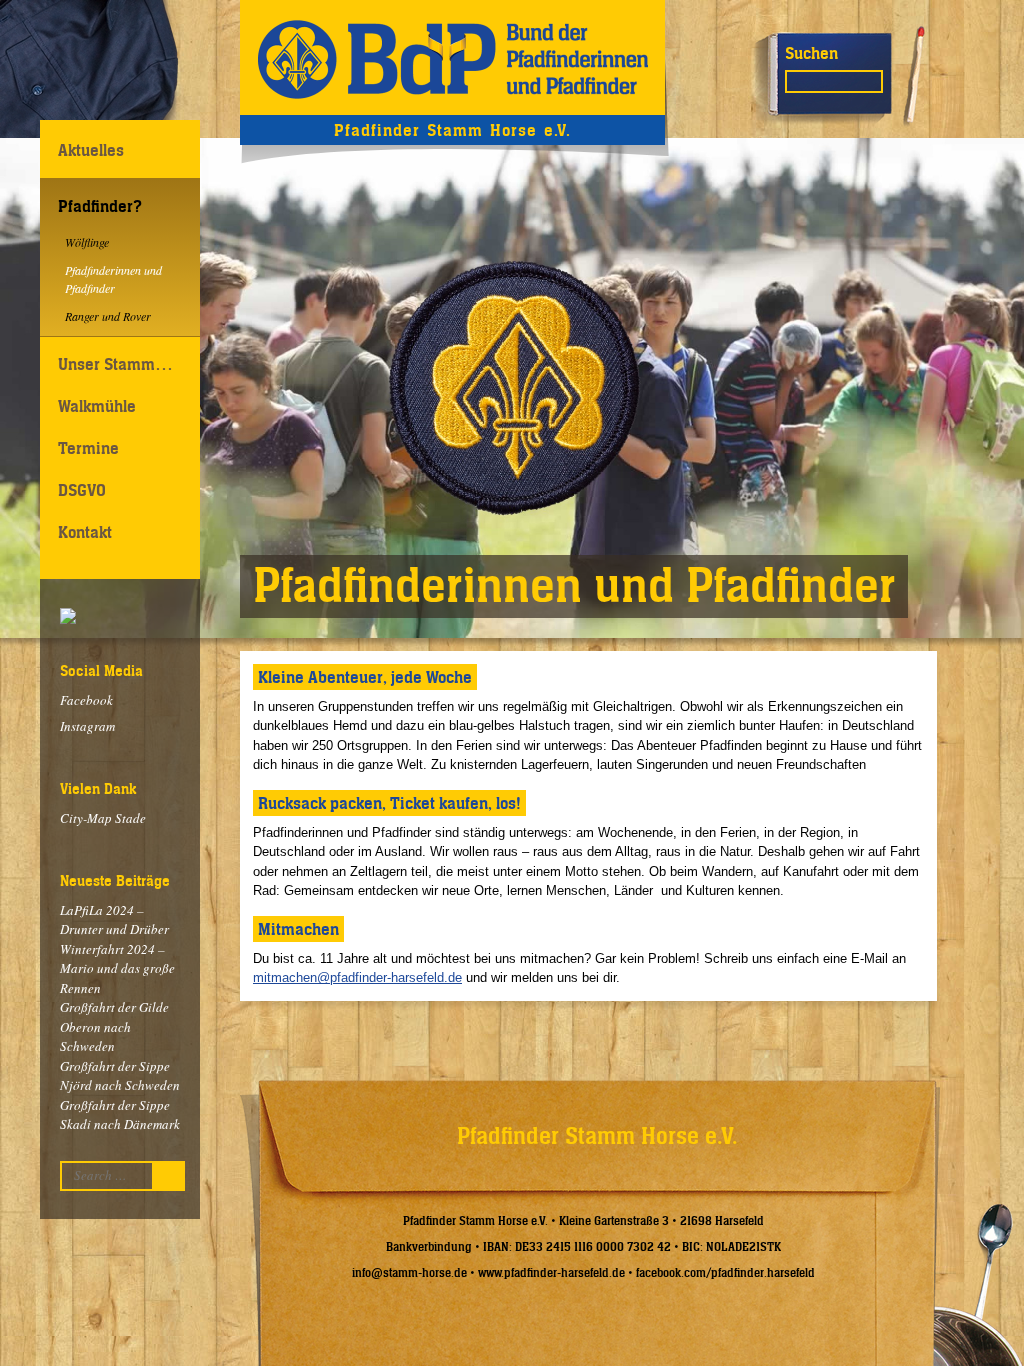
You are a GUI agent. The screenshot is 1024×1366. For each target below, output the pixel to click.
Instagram (87, 726)
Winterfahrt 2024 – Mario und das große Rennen (117, 968)
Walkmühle (97, 406)
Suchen (811, 53)
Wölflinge (87, 242)
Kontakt (85, 532)
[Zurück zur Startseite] (452, 57)
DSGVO (82, 490)
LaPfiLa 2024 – (114, 920)
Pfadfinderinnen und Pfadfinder (113, 279)
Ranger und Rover (108, 316)
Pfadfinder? (100, 206)
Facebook (86, 700)
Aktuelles (91, 150)
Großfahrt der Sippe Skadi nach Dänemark (120, 1115)
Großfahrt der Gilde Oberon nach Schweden (114, 1026)
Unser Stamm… (115, 364)
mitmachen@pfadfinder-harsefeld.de (357, 977)
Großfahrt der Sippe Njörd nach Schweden (120, 1076)
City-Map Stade (103, 818)
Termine (88, 448)
